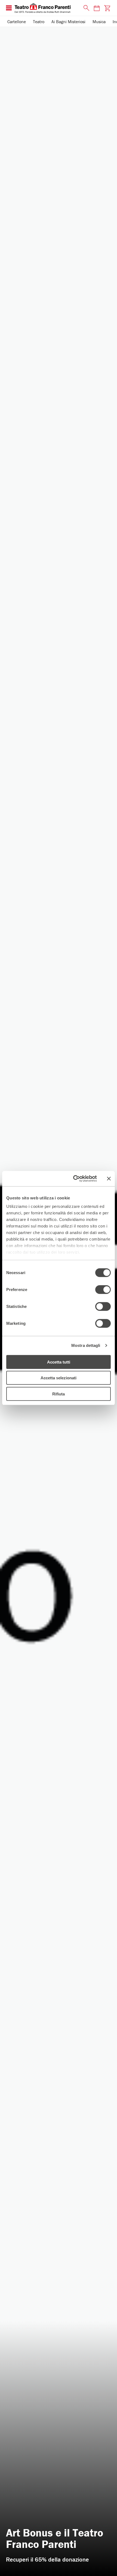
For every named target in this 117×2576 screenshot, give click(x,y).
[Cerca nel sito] (85, 8)
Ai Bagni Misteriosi (68, 22)
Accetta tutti (59, 1362)
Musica (99, 22)
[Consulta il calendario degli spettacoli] (97, 8)
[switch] (103, 1289)
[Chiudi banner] (109, 1179)
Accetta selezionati (59, 1378)
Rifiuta (59, 1394)
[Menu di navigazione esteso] (9, 8)
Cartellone (17, 22)
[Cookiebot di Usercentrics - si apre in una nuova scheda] (74, 1179)
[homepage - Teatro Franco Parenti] (46, 8)
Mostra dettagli (86, 1345)
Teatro (39, 22)
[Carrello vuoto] (107, 8)
